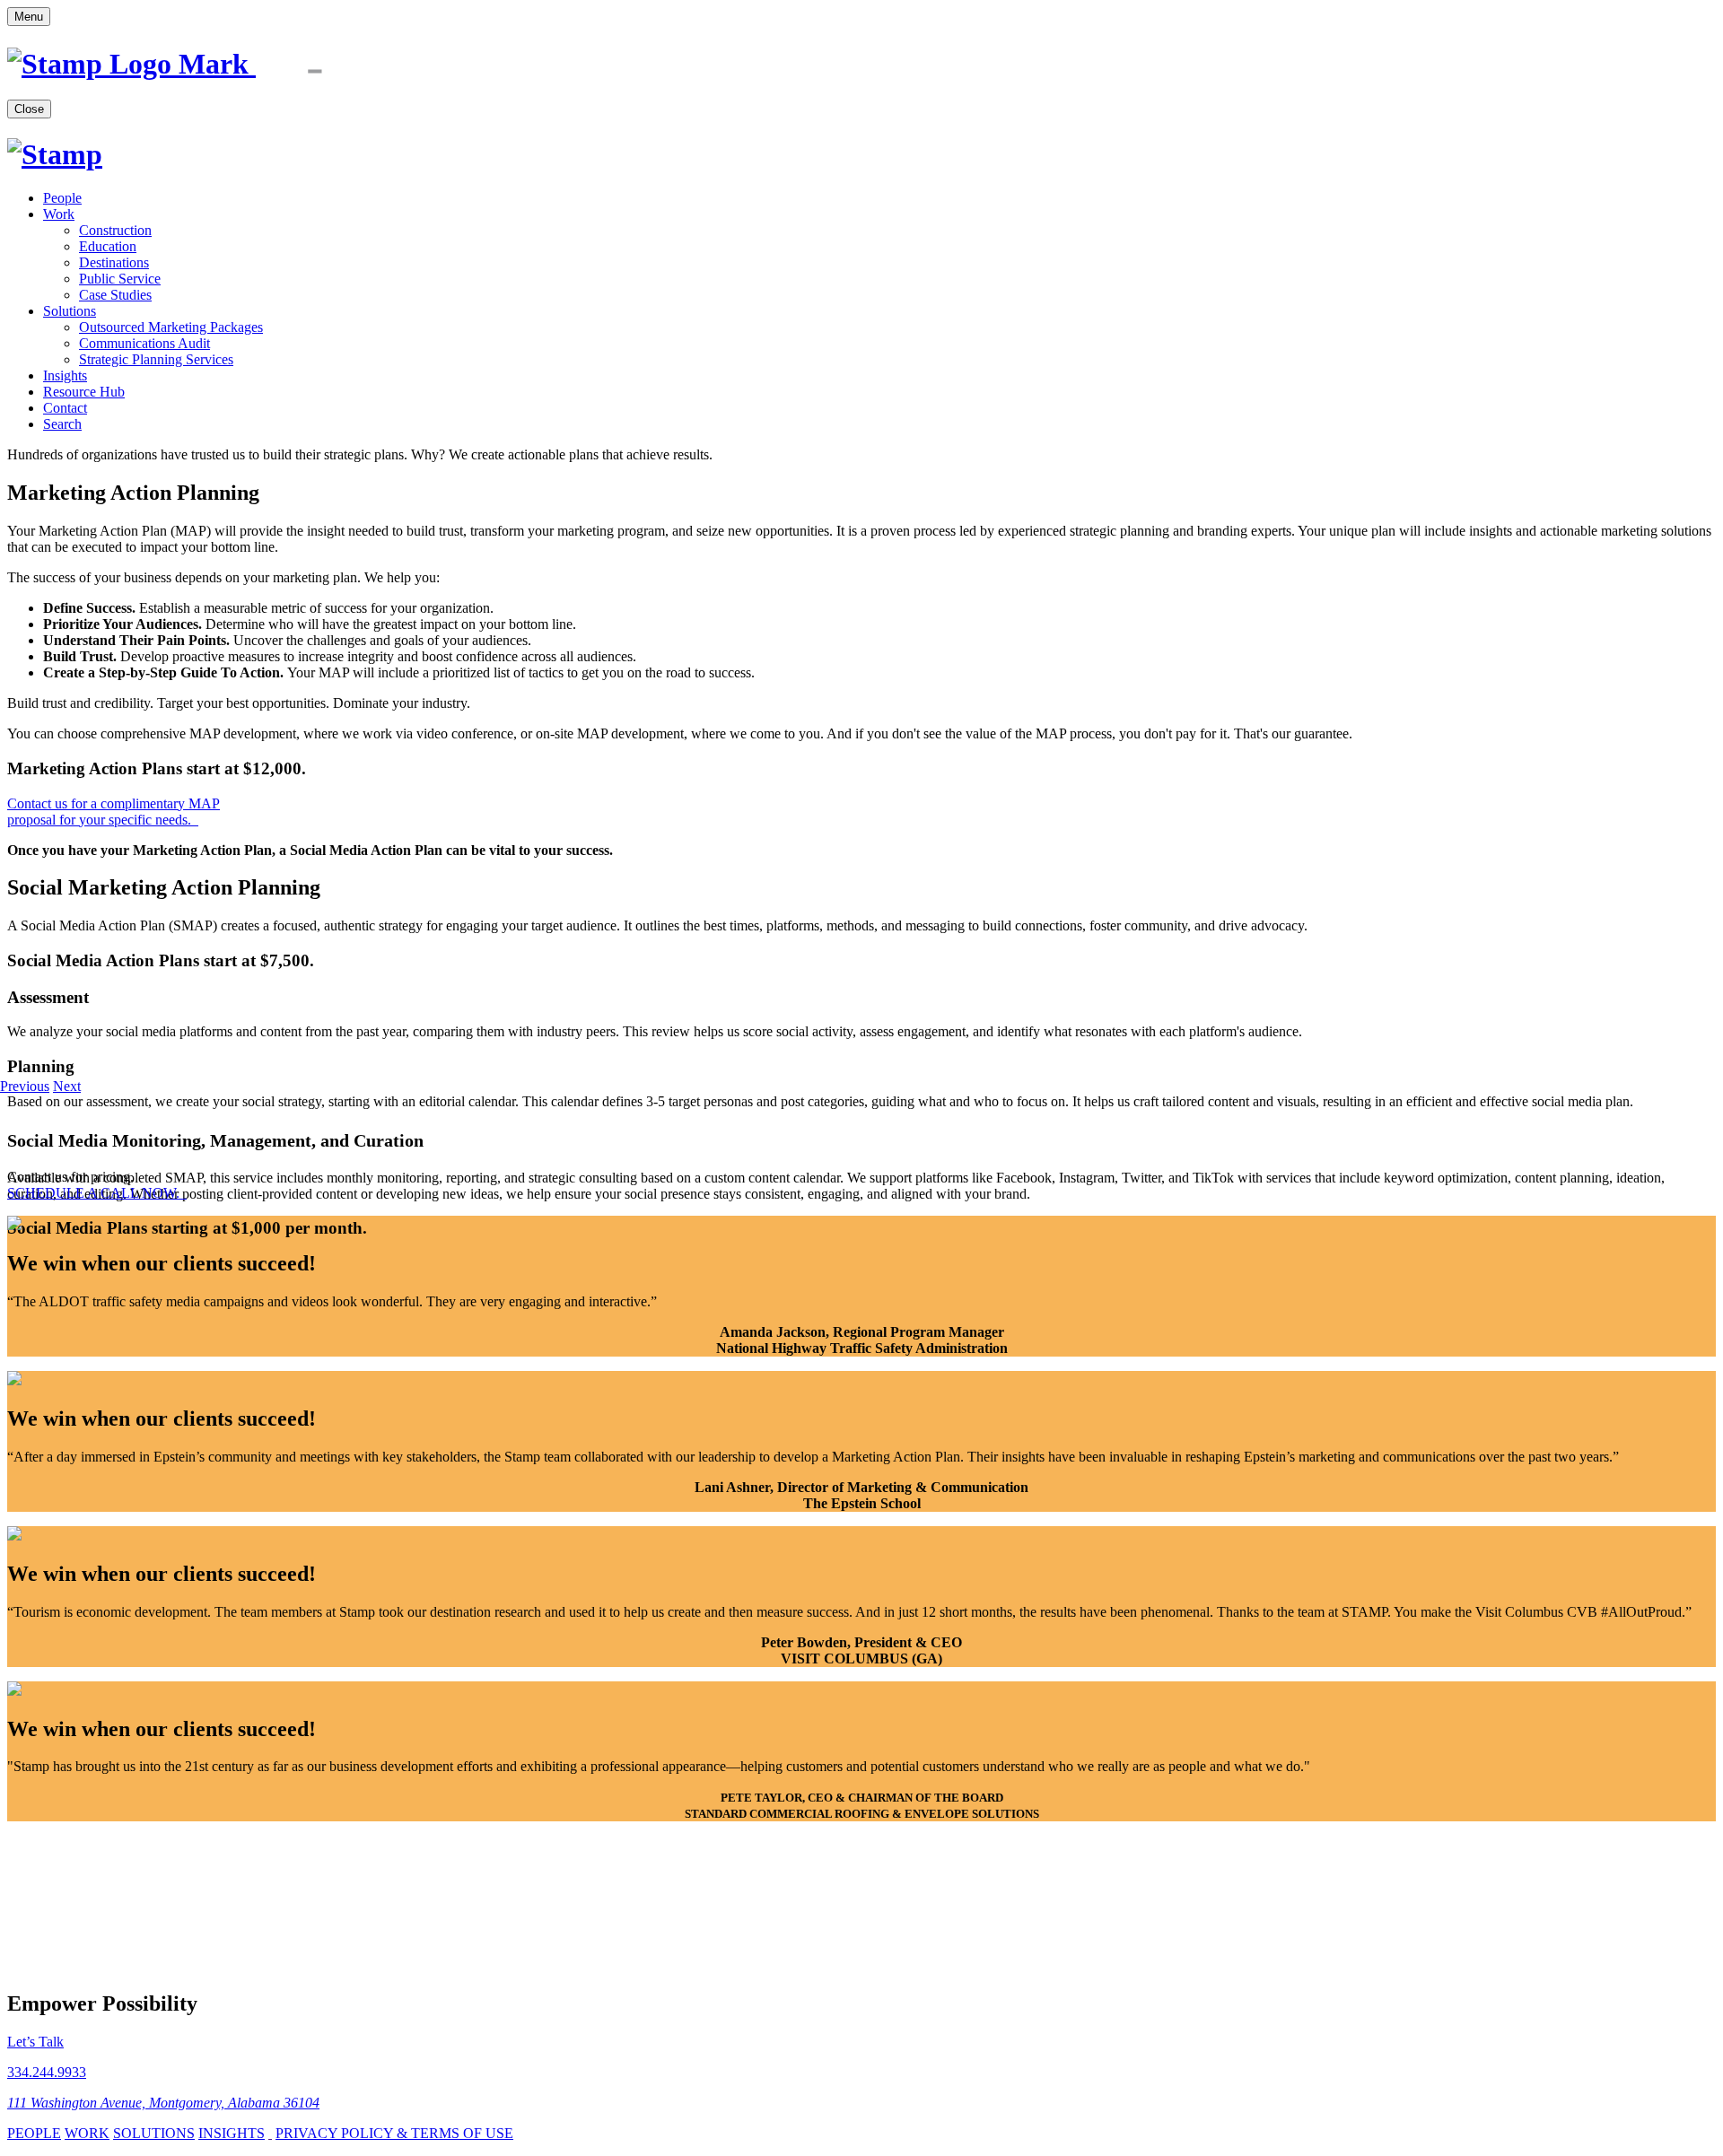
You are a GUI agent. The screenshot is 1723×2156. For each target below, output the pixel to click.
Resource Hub (84, 392)
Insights (65, 375)
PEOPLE (34, 2133)
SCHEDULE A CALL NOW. (95, 1193)
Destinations (114, 262)
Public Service (120, 279)
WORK (87, 2133)
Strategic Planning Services (156, 359)
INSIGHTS (232, 2133)
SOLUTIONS (154, 2133)
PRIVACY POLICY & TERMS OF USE (394, 2133)
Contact (65, 408)
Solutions (70, 311)
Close (29, 109)
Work (59, 214)
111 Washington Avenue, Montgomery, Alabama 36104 (163, 2103)
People (62, 198)
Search (62, 424)
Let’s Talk (35, 2042)
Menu (29, 17)
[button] (25, 1086)
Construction (115, 230)
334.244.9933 (47, 2072)
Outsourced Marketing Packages (171, 327)
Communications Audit (144, 343)
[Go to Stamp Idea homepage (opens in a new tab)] (194, 64)
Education (108, 246)
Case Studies (115, 295)
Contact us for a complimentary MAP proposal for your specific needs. (114, 812)
